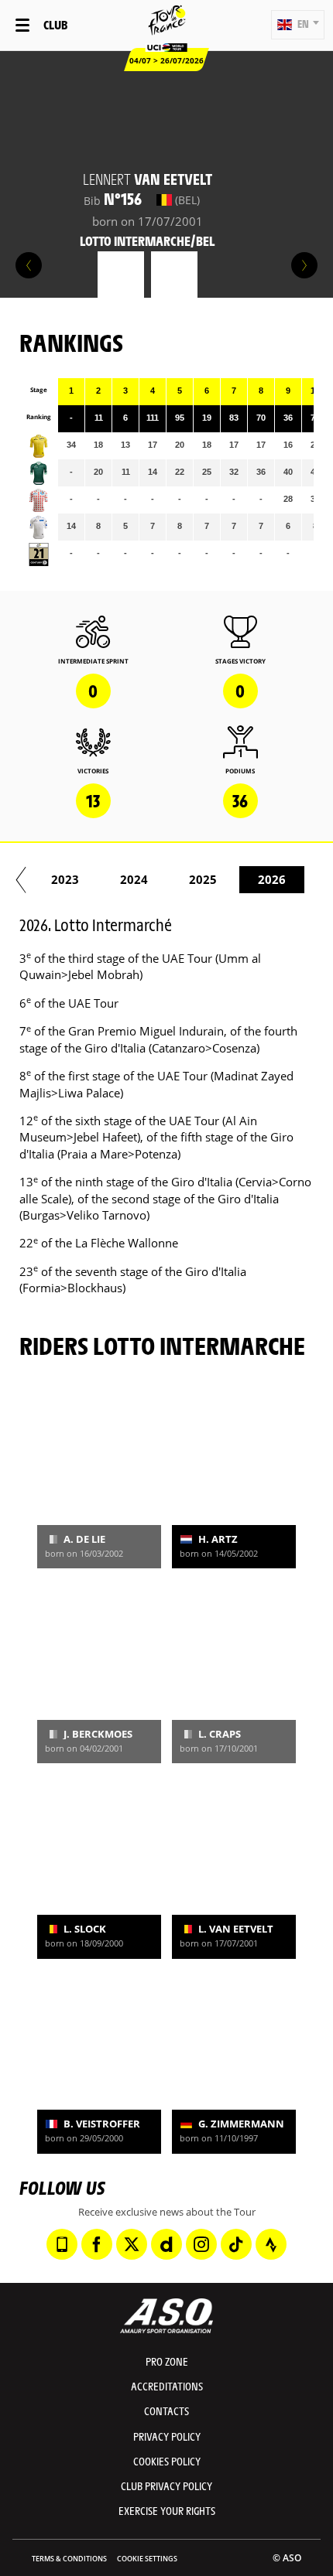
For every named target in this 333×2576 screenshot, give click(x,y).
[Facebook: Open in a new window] (97, 2244)
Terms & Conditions (69, 2559)
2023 (65, 879)
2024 (134, 879)
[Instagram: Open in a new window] (201, 2244)
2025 (203, 879)
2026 (272, 879)
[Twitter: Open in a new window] (132, 2244)
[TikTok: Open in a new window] (236, 2244)
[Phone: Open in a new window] (62, 2244)
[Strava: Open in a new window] (271, 2244)
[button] (298, 25)
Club (55, 24)
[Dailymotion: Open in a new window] (166, 2244)
